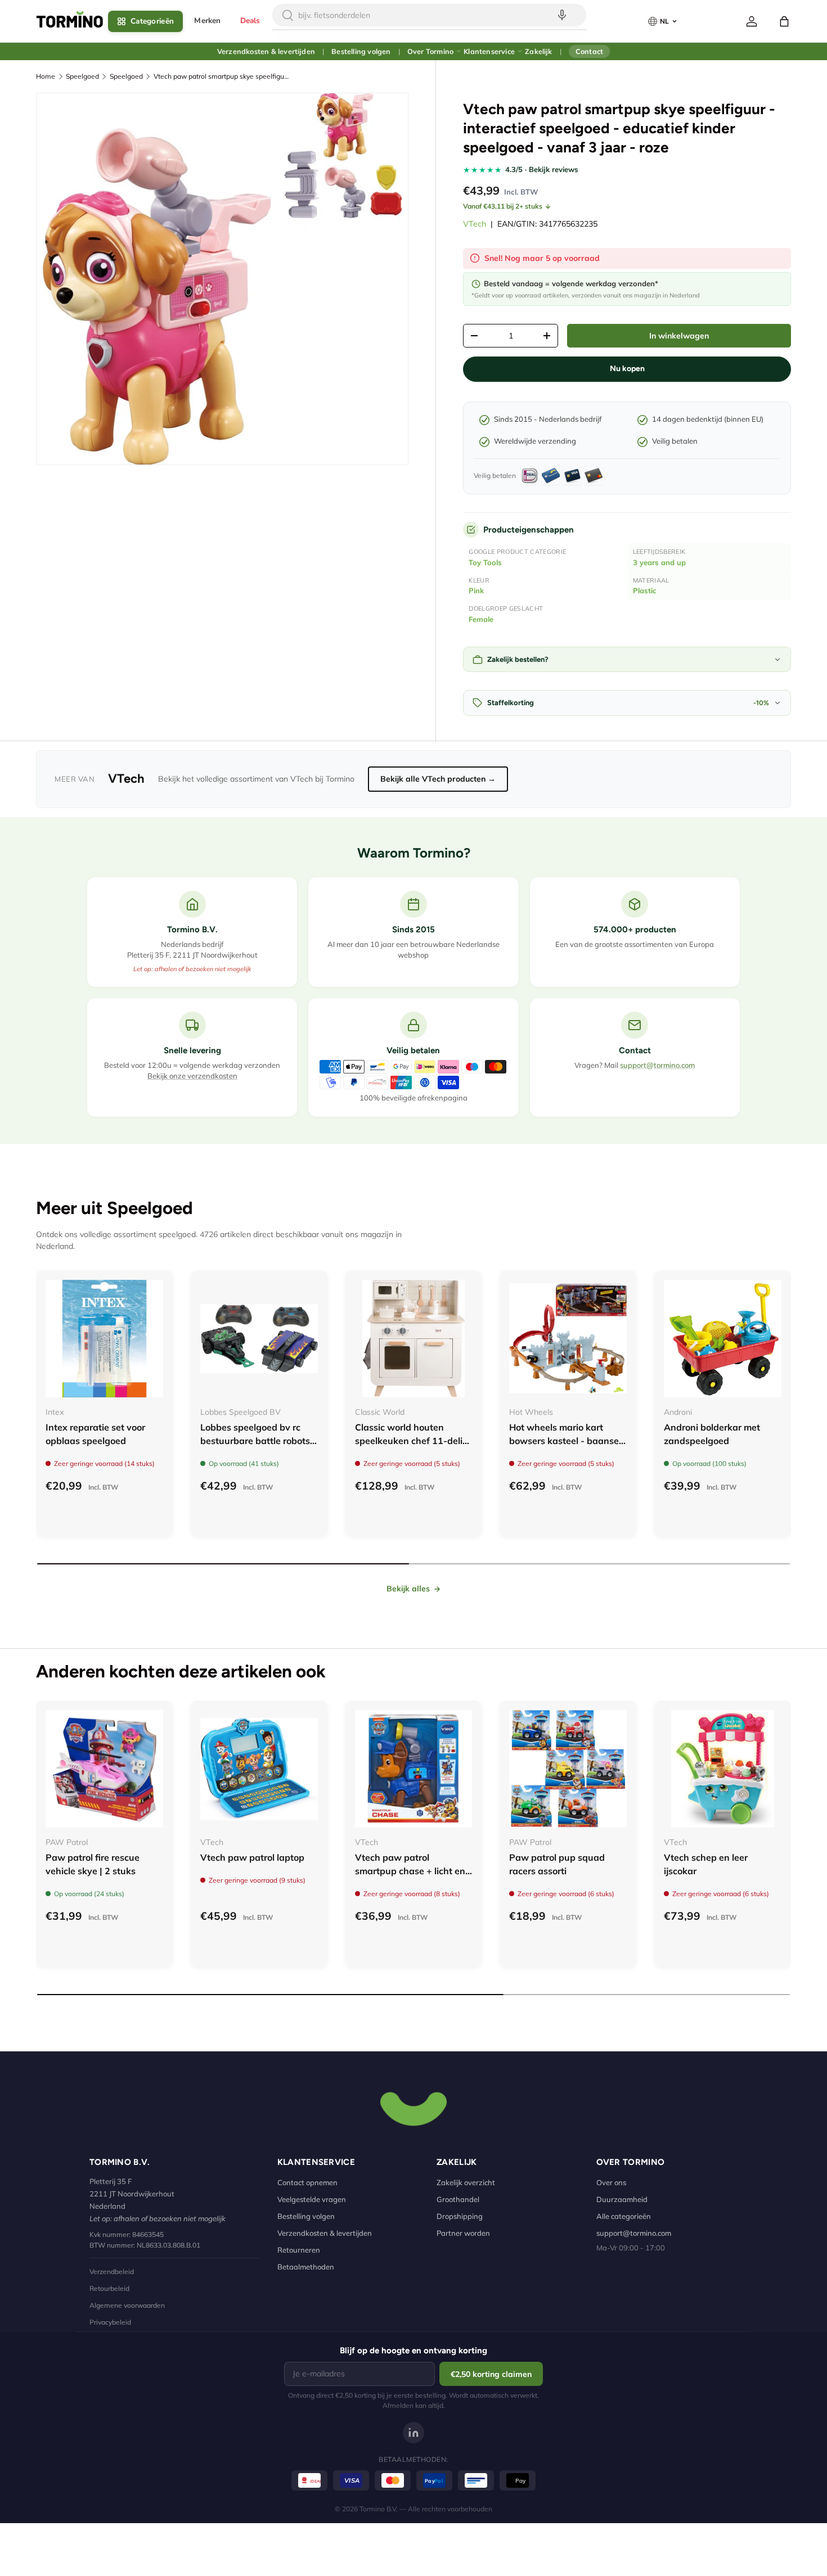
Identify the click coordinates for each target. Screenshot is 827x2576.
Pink (476, 590)
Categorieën (152, 21)
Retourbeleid (109, 2288)
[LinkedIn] (414, 2433)
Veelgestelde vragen (312, 2199)
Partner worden (463, 2233)
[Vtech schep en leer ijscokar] (723, 1769)
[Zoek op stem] (562, 15)
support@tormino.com (657, 1065)
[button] (784, 21)
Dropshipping (460, 2216)
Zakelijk (538, 51)
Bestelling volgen (361, 51)
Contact (589, 51)
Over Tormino (430, 51)
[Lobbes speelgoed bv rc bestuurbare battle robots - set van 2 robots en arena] (259, 1339)
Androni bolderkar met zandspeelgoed (712, 1434)
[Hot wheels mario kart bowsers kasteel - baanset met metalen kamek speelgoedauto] (568, 1339)
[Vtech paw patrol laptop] (259, 1769)
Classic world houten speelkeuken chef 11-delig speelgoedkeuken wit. (412, 1441)
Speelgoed (82, 76)
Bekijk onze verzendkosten (192, 1076)
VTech (475, 224)
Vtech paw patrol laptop (252, 1857)
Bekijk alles (408, 1589)
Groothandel (458, 2199)
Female (481, 619)
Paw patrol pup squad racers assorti (557, 1864)
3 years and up (659, 562)
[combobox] (429, 15)
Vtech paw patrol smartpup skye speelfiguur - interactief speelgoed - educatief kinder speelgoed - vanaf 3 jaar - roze (221, 76)
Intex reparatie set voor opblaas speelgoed (95, 1434)
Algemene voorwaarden (127, 2305)
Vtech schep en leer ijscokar (706, 1864)
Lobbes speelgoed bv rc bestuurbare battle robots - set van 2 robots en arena (258, 1441)
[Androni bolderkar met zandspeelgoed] (723, 1339)
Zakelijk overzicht (466, 2182)
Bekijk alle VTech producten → (438, 779)
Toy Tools (485, 562)
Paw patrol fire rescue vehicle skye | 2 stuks (93, 1864)
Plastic (645, 590)
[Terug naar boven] (414, 2108)
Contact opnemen (307, 2182)
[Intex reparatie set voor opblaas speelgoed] (104, 1339)
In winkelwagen (679, 336)
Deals (250, 21)
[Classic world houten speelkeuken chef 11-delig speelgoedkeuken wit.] (414, 1339)
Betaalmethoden (306, 2267)
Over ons (611, 2182)
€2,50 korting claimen (491, 2374)
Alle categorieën (624, 2216)
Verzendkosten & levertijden (266, 51)
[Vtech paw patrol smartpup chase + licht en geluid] (414, 1769)
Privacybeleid (110, 2322)
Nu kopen (627, 369)
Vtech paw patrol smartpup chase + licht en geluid (410, 1871)
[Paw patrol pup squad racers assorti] (568, 1769)
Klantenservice (489, 51)
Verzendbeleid (112, 2272)
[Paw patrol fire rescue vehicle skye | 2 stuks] (104, 1769)
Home (46, 76)
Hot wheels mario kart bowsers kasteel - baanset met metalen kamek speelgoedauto (566, 1447)
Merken (207, 21)
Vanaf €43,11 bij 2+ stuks (503, 206)
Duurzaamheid (622, 2199)
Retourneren (299, 2250)
